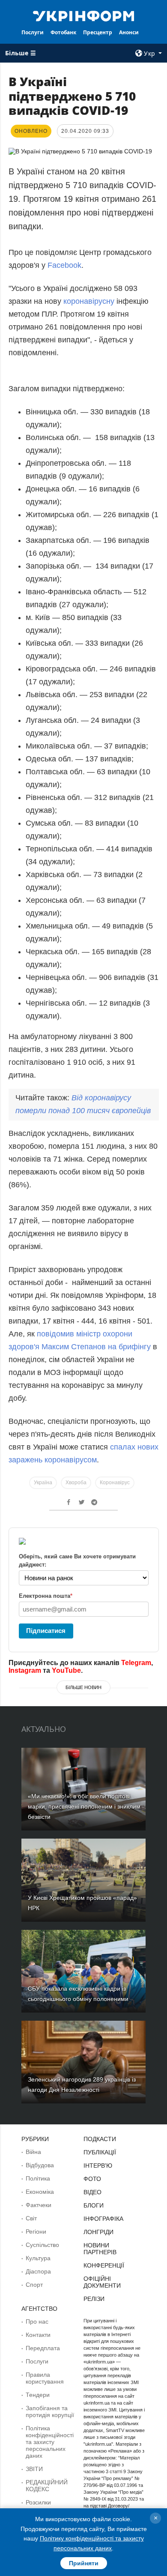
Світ (31, 2218)
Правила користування (45, 2378)
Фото (92, 2179)
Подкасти (100, 2139)
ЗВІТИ (34, 2469)
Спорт (34, 2285)
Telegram (136, 1663)
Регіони (36, 2232)
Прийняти (84, 2563)
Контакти (38, 2335)
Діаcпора (38, 2271)
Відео (92, 2192)
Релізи (94, 2299)
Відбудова (40, 2165)
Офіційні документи (102, 2282)
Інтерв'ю (98, 2166)
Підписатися (46, 1631)
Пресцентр (98, 32)
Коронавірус (115, 1483)
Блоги (94, 2205)
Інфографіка (103, 2219)
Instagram (25, 1670)
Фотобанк (63, 32)
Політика (38, 2178)
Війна (33, 2152)
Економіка (40, 2192)
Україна (43, 1483)
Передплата (43, 2348)
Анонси (129, 32)
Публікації (100, 2152)
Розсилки (38, 2502)
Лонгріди (98, 2232)
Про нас (37, 2321)
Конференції (104, 2265)
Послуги (33, 32)
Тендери (38, 2395)
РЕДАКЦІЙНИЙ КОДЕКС (47, 2486)
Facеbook (64, 265)
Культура (38, 2258)
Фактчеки (39, 2205)
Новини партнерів (100, 2249)
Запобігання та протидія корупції (50, 2411)
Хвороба (76, 1483)
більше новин (83, 1687)
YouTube (66, 1670)
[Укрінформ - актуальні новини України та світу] (83, 15)
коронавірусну (89, 301)
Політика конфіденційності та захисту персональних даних (50, 2442)
